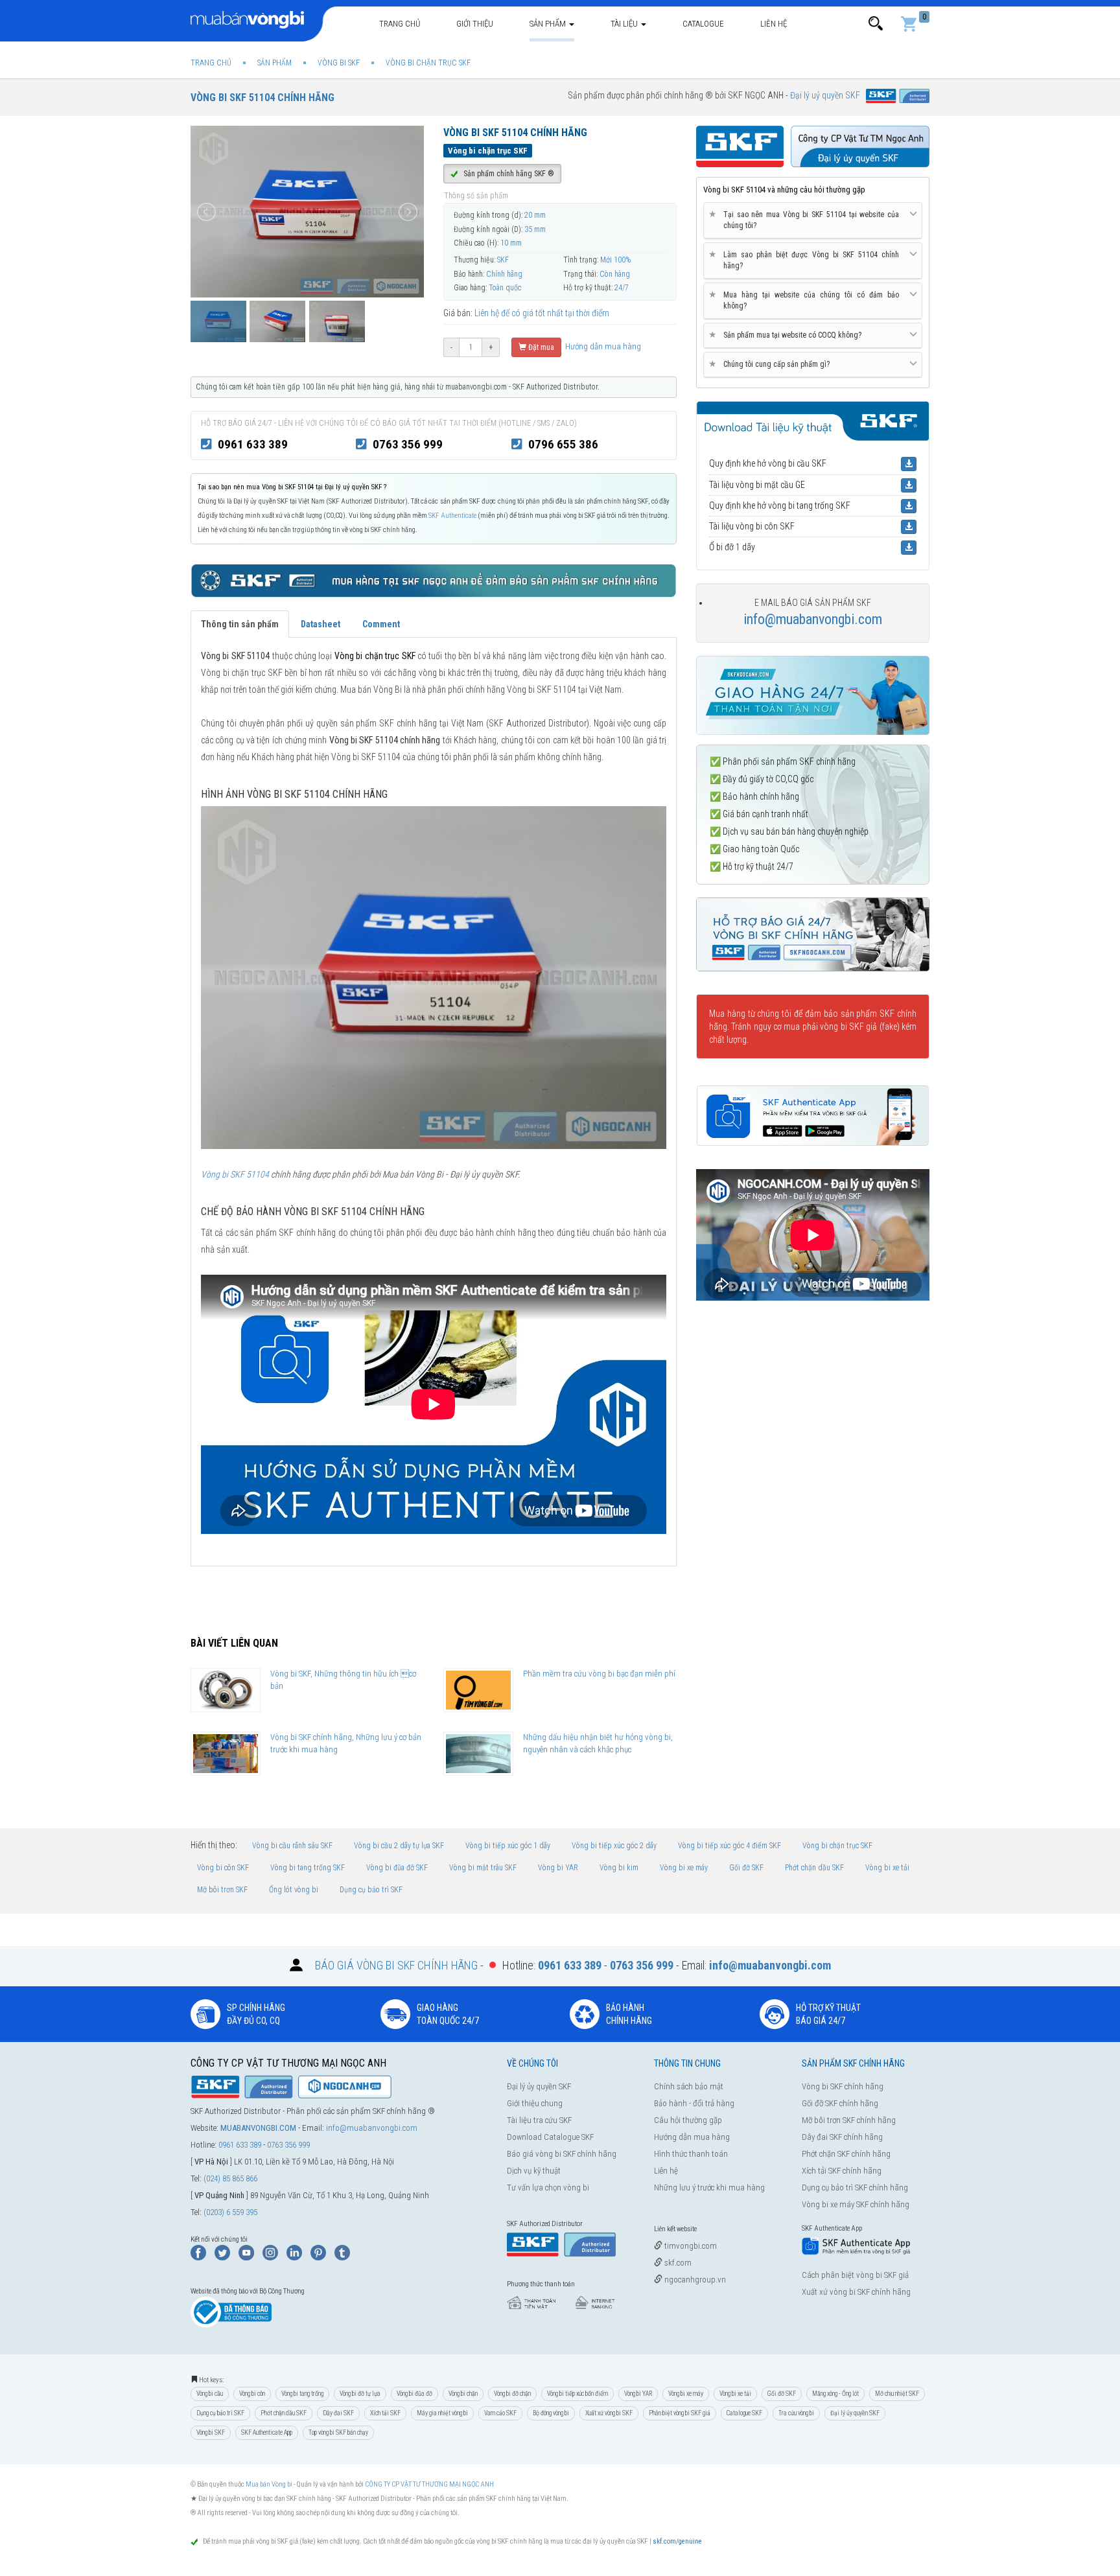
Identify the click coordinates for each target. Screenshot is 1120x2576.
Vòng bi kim (619, 1868)
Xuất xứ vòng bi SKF (609, 2413)
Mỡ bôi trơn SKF (222, 1890)
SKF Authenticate (452, 516)
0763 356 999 (408, 444)
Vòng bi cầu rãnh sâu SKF (292, 1846)
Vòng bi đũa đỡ (414, 2394)
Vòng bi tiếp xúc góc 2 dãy (614, 1846)
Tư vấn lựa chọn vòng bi (548, 2187)
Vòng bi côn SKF (223, 1868)
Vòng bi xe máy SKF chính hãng (856, 2204)
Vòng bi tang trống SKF (308, 1868)
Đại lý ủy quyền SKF (539, 2086)
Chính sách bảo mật (689, 2086)
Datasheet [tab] (321, 624)
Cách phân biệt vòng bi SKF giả (855, 2275)
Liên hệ (774, 24)
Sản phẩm (549, 24)
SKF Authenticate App (267, 2432)
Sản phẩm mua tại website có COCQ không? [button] (787, 335)
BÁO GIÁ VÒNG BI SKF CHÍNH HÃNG (396, 1965)
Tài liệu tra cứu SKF (539, 2120)
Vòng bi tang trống (302, 2394)
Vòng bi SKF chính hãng (843, 2086)
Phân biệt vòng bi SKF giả (680, 2413)
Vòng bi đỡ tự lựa (360, 2394)
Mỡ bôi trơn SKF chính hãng (849, 2120)
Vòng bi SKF (211, 2432)
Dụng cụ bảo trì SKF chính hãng (855, 2187)
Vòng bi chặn (463, 2394)
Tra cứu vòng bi (796, 2413)
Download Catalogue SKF (550, 2137)
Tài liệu (625, 24)
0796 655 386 (563, 444)
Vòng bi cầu (210, 2394)
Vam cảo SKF (500, 2413)
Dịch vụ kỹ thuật (534, 2171)
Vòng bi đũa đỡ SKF (397, 1868)
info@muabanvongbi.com (813, 619)
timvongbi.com (690, 2246)
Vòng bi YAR (558, 1868)
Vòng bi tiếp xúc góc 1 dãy (508, 1846)
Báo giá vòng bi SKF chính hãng (562, 2154)
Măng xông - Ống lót (835, 2394)
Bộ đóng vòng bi (551, 2413)
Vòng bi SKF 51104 (235, 1174)
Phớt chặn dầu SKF (814, 1868)
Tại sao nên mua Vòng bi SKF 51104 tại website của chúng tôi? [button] (806, 220)
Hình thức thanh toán (691, 2154)
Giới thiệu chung (535, 2103)
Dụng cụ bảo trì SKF (371, 1890)
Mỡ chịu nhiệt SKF (897, 2394)
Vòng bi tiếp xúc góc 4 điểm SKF (729, 1846)
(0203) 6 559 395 (230, 2212)
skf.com (677, 2263)
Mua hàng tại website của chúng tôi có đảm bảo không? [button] (806, 300)
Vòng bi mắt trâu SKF (483, 1868)
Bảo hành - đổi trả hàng (694, 2103)
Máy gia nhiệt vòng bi (442, 2413)
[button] (876, 24)
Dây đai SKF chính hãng (842, 2137)
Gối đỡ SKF (746, 1868)
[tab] (813, 221)
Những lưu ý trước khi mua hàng (709, 2187)
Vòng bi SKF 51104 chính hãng (262, 98)
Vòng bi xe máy (684, 1868)
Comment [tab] (381, 624)
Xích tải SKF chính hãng (842, 2171)
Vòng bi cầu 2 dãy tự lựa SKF (399, 1846)
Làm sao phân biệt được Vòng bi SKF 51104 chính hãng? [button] (806, 260)
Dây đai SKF (338, 2413)
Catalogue (703, 24)
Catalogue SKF (744, 2413)
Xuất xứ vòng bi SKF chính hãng (856, 2292)
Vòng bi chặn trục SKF (837, 1846)
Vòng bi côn (252, 2394)
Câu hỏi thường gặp (688, 2120)
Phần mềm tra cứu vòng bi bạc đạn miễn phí (599, 1674)
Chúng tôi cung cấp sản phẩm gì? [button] (772, 364)
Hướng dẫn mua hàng (602, 346)
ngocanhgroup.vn (694, 2280)
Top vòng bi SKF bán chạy (338, 2432)
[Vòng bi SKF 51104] (434, 977)
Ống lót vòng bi (294, 1890)
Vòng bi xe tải (887, 1868)
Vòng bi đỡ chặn (512, 2394)
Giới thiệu (475, 24)
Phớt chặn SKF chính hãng (846, 2154)
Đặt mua (540, 347)
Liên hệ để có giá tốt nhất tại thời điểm (542, 313)
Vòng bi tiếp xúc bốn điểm (577, 2394)
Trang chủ (400, 24)
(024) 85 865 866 (230, 2178)
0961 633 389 (253, 444)
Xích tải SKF (385, 2413)
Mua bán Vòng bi (269, 2484)
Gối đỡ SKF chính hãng (840, 2103)
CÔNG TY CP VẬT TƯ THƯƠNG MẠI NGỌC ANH (429, 2484)
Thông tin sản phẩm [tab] (240, 624)
